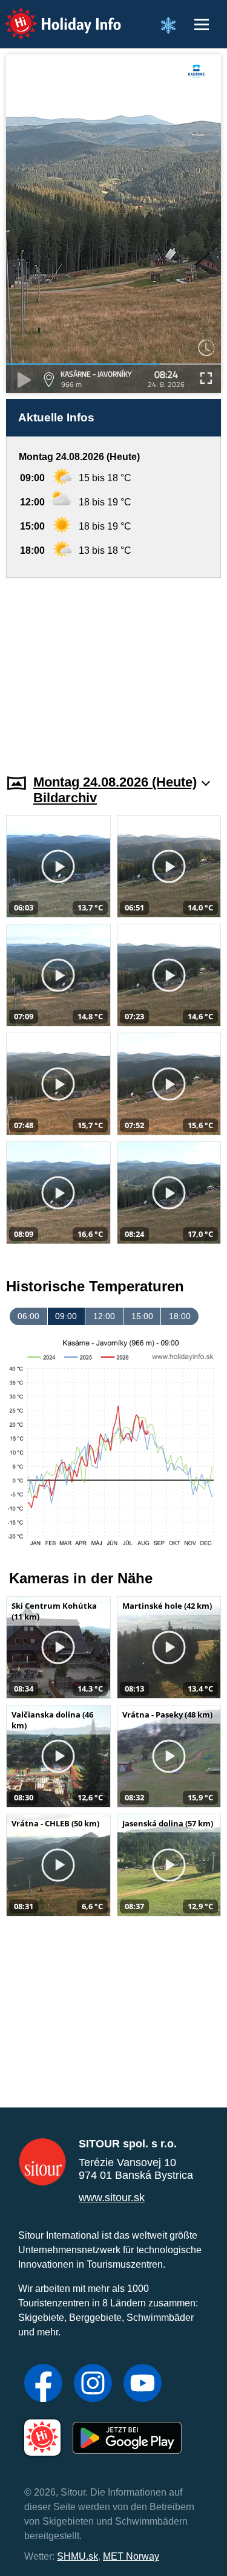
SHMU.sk (77, 2556)
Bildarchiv (65, 798)
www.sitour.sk (112, 2198)
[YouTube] (143, 2384)
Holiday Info (52, 15)
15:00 (142, 1316)
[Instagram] (93, 2384)
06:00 (28, 1316)
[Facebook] (43, 2384)
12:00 (104, 1316)
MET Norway (131, 2556)
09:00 (66, 1316)
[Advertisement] (113, 669)
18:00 (180, 1316)
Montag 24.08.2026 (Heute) (115, 782)
